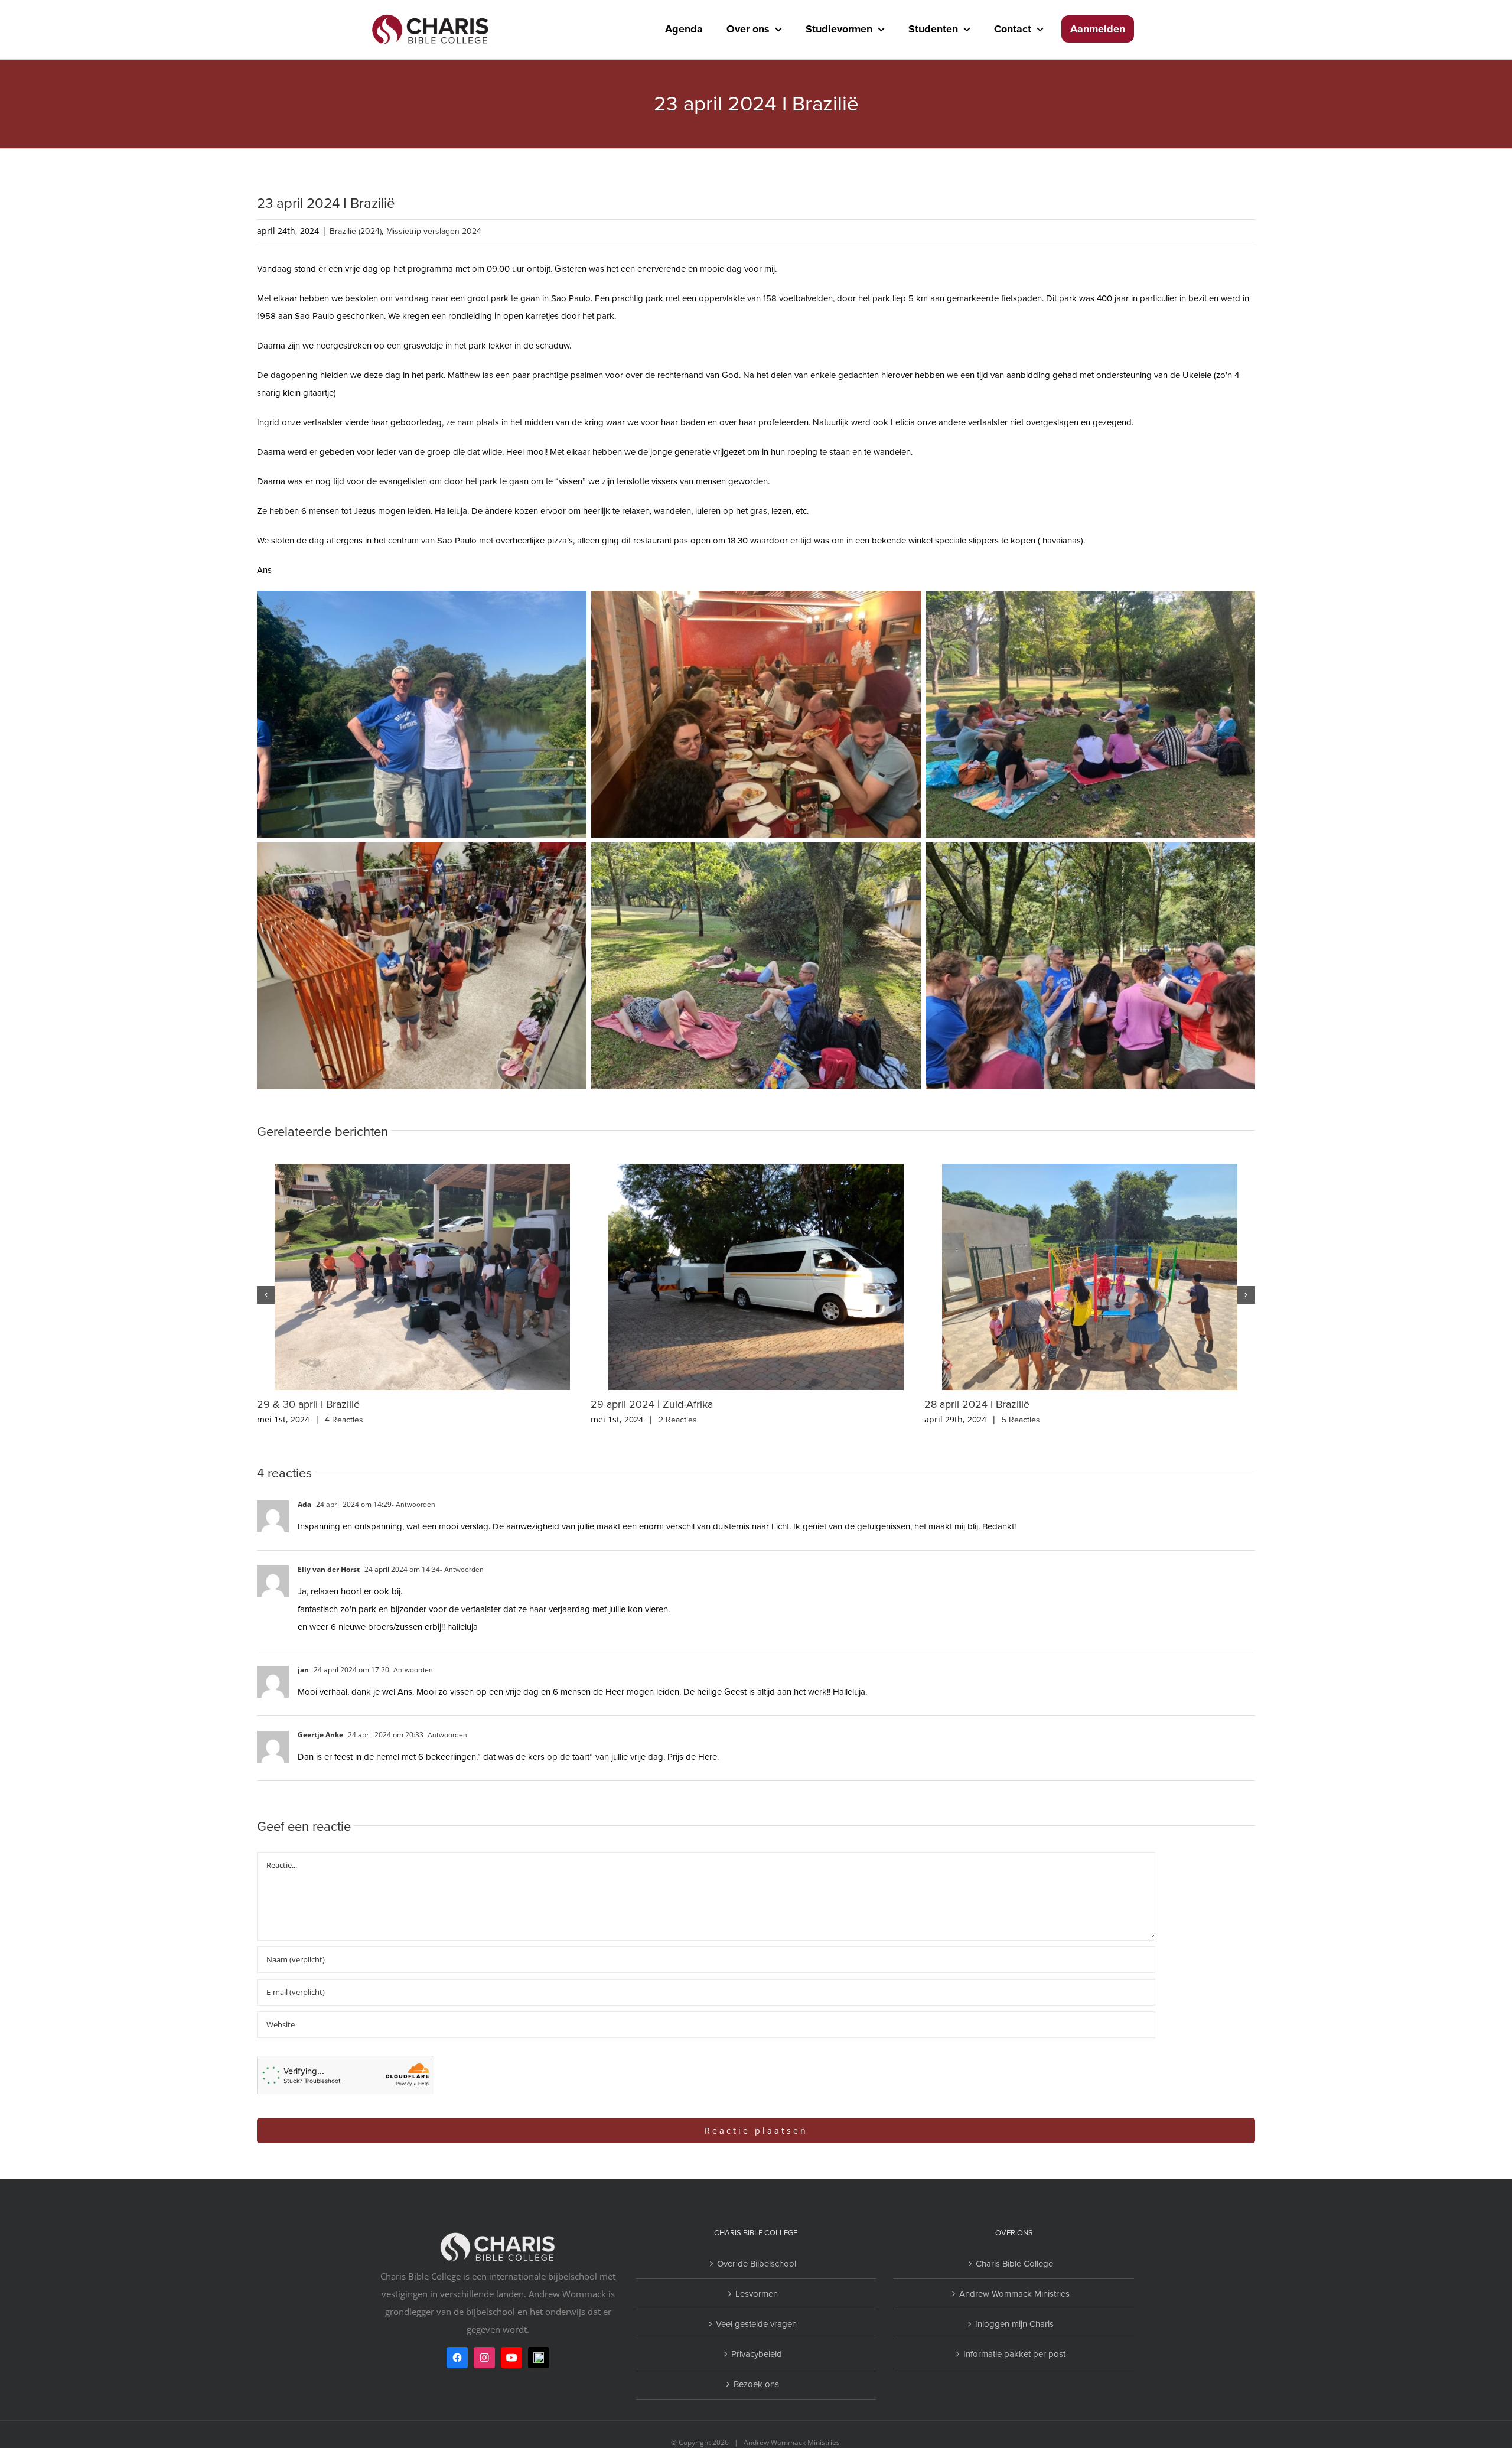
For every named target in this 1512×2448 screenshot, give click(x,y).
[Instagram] (484, 2358)
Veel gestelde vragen (756, 2324)
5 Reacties (1021, 1420)
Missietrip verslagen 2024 (434, 231)
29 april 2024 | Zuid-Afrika (652, 1404)
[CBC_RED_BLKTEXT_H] (431, 14)
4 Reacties (344, 1420)
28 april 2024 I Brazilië (977, 1404)
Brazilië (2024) (356, 231)
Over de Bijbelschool (757, 2264)
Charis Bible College (1014, 2264)
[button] (266, 1295)
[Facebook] (457, 2358)
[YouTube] (511, 2358)
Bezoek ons (756, 2384)
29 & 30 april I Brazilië (308, 1404)
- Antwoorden (413, 1505)
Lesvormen (757, 2294)
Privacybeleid (757, 2354)
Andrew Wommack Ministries (1014, 2294)
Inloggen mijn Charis (1014, 2324)
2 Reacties (678, 1420)
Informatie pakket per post (1014, 2354)
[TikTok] (539, 2358)
